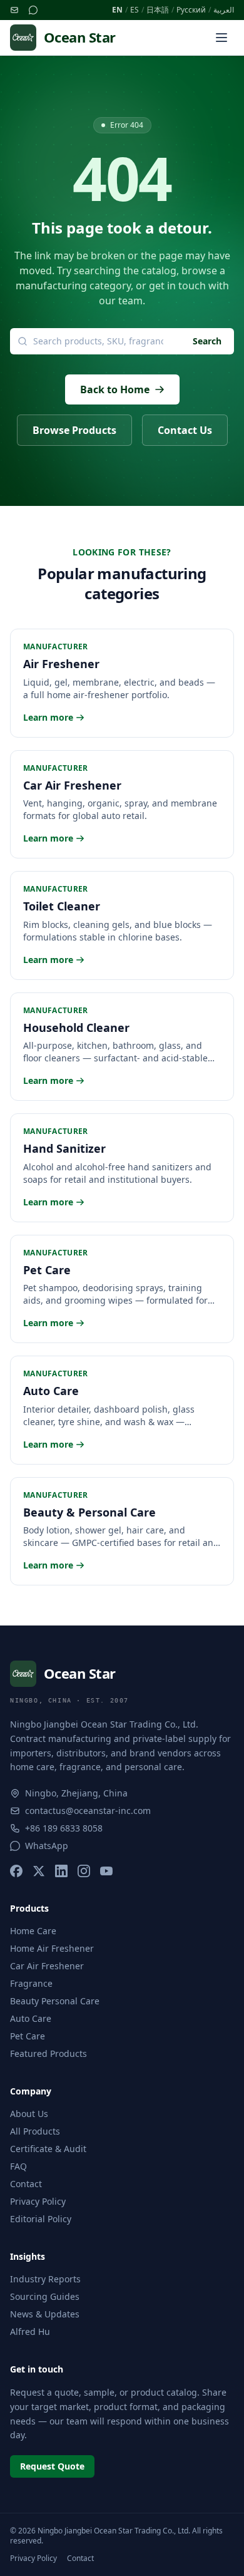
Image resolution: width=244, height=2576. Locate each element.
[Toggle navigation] (221, 38)
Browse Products (74, 430)
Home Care (33, 1931)
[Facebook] (16, 1871)
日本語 (158, 10)
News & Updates (45, 2314)
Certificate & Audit (48, 2149)
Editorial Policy (41, 2219)
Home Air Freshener (52, 1948)
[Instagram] (84, 1871)
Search (207, 341)
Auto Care (31, 2018)
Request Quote (52, 2466)
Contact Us (185, 430)
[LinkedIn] (61, 1871)
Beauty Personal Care (55, 2001)
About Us (29, 2114)
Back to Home (115, 389)
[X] (39, 1871)
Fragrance (31, 1983)
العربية (224, 10)
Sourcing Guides (45, 2296)
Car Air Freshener (47, 1966)
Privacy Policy (38, 2201)
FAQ (18, 2166)
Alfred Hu (30, 2331)
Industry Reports (45, 2279)
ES (135, 10)
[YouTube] (106, 1871)
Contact (26, 2184)
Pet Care (28, 2036)
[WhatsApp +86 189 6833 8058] (33, 10)
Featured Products (48, 2053)
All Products (35, 2131)
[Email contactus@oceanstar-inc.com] (14, 10)
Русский (191, 10)
